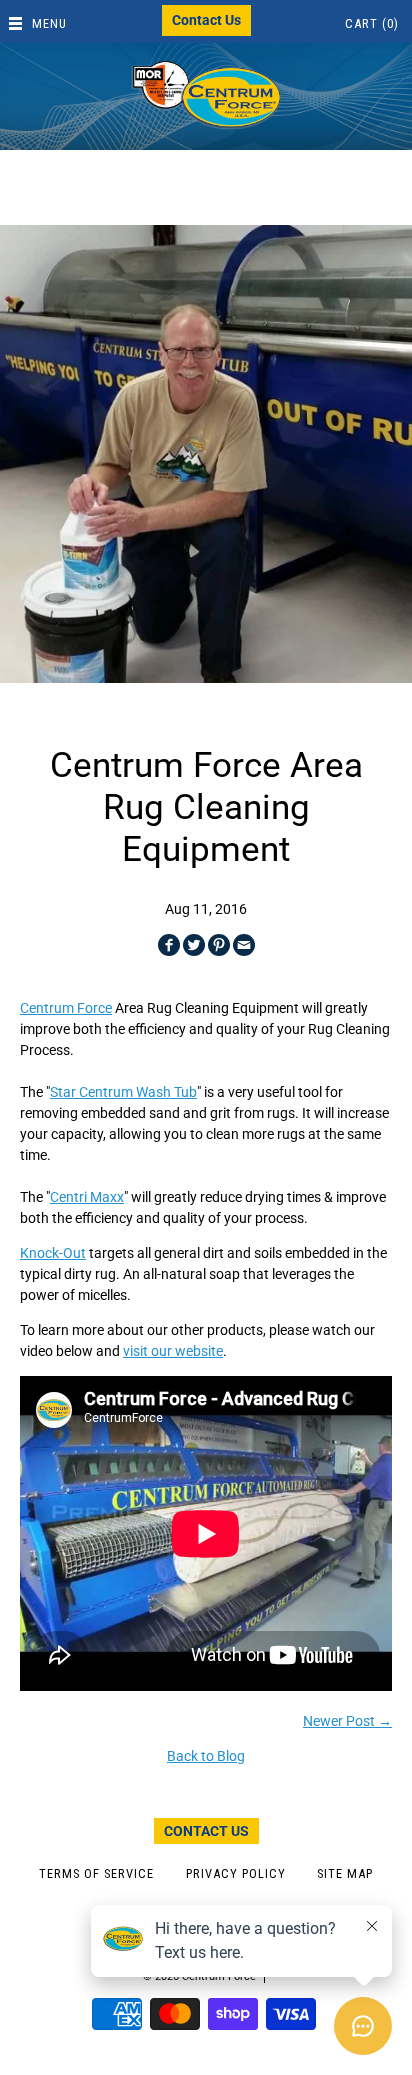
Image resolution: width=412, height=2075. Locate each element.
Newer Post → (347, 1721)
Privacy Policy (236, 1873)
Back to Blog (206, 1756)
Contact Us (206, 20)
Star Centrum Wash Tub (123, 1092)
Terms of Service (96, 1873)
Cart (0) (372, 23)
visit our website (173, 1351)
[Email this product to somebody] (244, 945)
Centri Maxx (87, 1197)
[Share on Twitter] (194, 945)
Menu (49, 23)
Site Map (345, 1873)
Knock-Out (53, 1253)
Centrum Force (66, 1008)
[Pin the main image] (219, 945)
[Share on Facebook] (169, 945)
